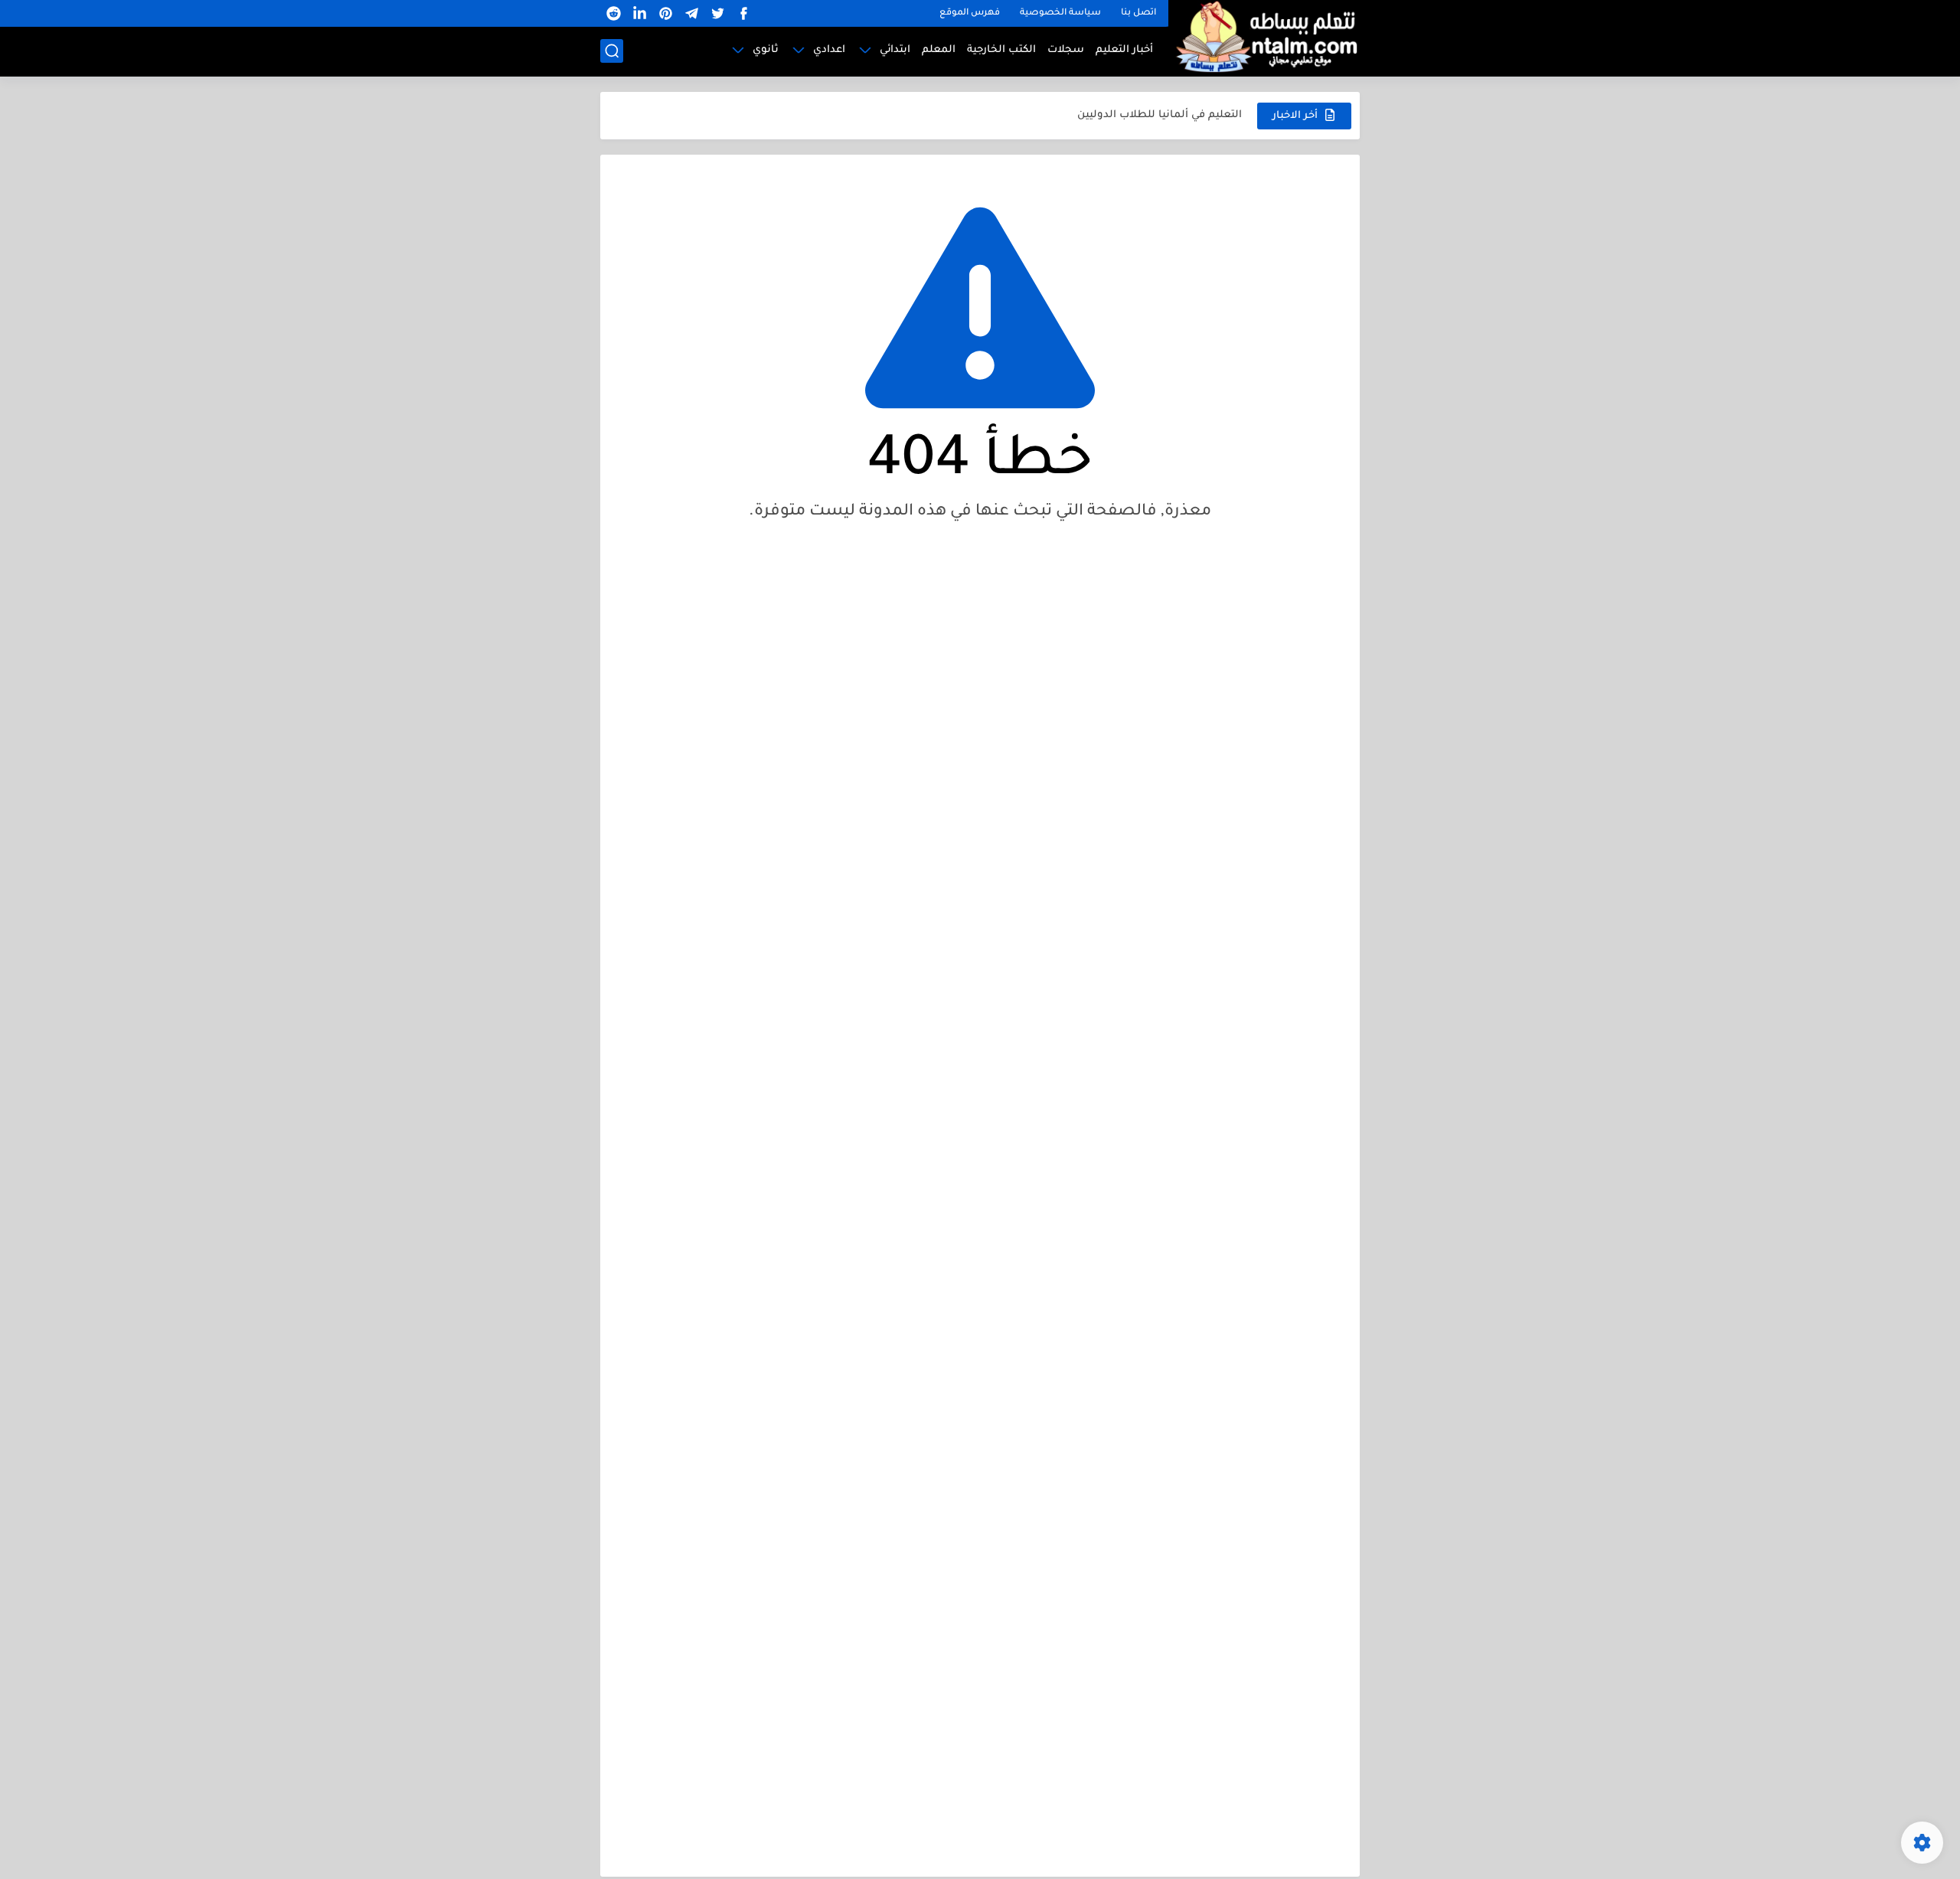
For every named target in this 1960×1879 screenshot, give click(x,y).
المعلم (939, 50)
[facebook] (743, 13)
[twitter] (717, 13)
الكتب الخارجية (1001, 50)
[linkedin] (639, 13)
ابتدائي (895, 50)
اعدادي (829, 50)
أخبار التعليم (1124, 50)
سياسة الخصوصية (1060, 13)
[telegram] (691, 13)
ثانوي (766, 50)
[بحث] (612, 51)
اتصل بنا (1138, 13)
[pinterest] (665, 13)
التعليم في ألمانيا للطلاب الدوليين (1160, 115)
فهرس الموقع (970, 13)
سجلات (1066, 50)
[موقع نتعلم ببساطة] (1264, 36)
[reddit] (613, 13)
